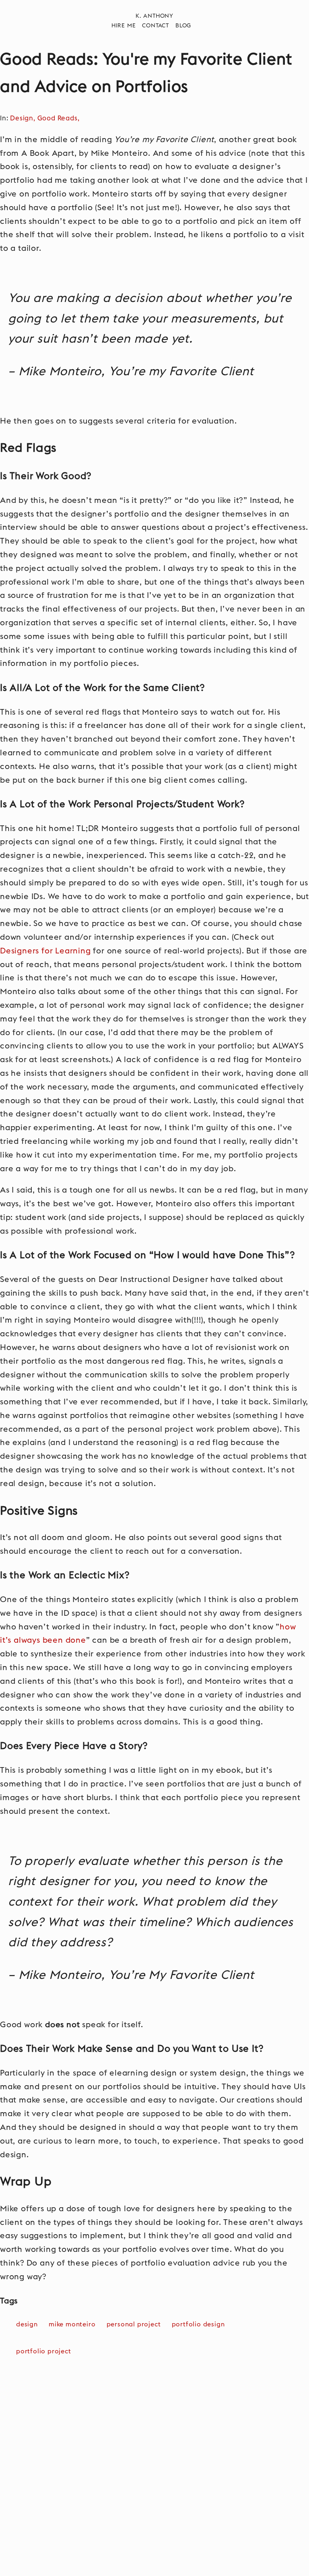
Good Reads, (60, 118)
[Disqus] (154, 2474)
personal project (134, 2324)
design (27, 2324)
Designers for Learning (45, 951)
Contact (156, 26)
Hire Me (124, 26)
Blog (183, 26)
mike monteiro (72, 2324)
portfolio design (198, 2324)
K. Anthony (154, 16)
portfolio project (44, 2351)
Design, (24, 118)
